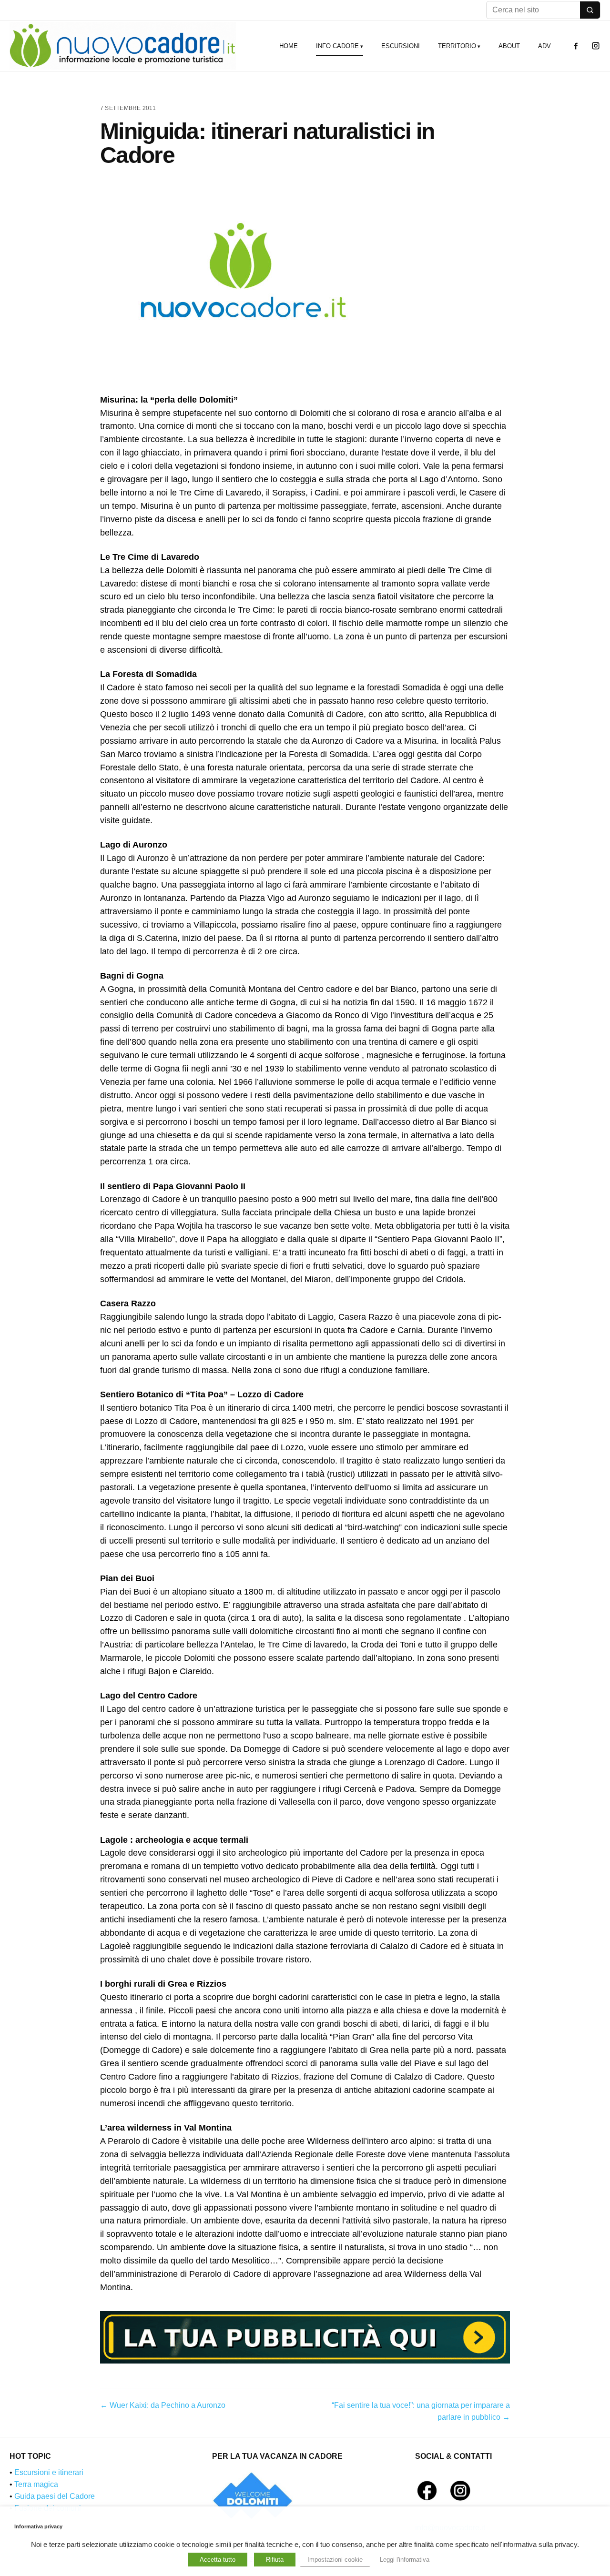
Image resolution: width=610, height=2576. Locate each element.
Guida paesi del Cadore (55, 2496)
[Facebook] (576, 46)
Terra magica (36, 2484)
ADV (544, 46)
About (509, 46)
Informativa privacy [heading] (38, 2526)
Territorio (457, 46)
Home (289, 46)
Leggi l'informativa (405, 2560)
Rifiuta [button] (275, 2560)
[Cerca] (590, 10)
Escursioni (401, 46)
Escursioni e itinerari (49, 2472)
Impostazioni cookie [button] (335, 2560)
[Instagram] (596, 46)
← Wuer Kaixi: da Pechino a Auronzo (163, 2405)
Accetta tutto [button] (218, 2560)
